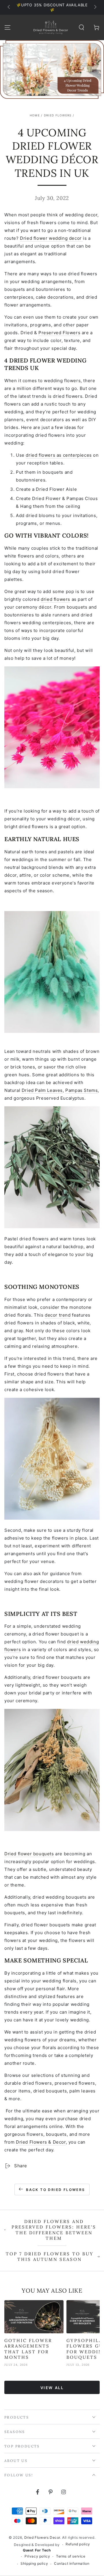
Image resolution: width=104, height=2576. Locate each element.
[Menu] (8, 27)
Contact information (72, 2563)
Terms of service (71, 2556)
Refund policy (78, 2544)
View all (52, 2388)
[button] (81, 27)
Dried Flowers (58, 115)
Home (35, 115)
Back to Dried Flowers (55, 2190)
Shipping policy (34, 2563)
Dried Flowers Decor (42, 2537)
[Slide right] (95, 8)
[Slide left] (9, 8)
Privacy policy (37, 2556)
